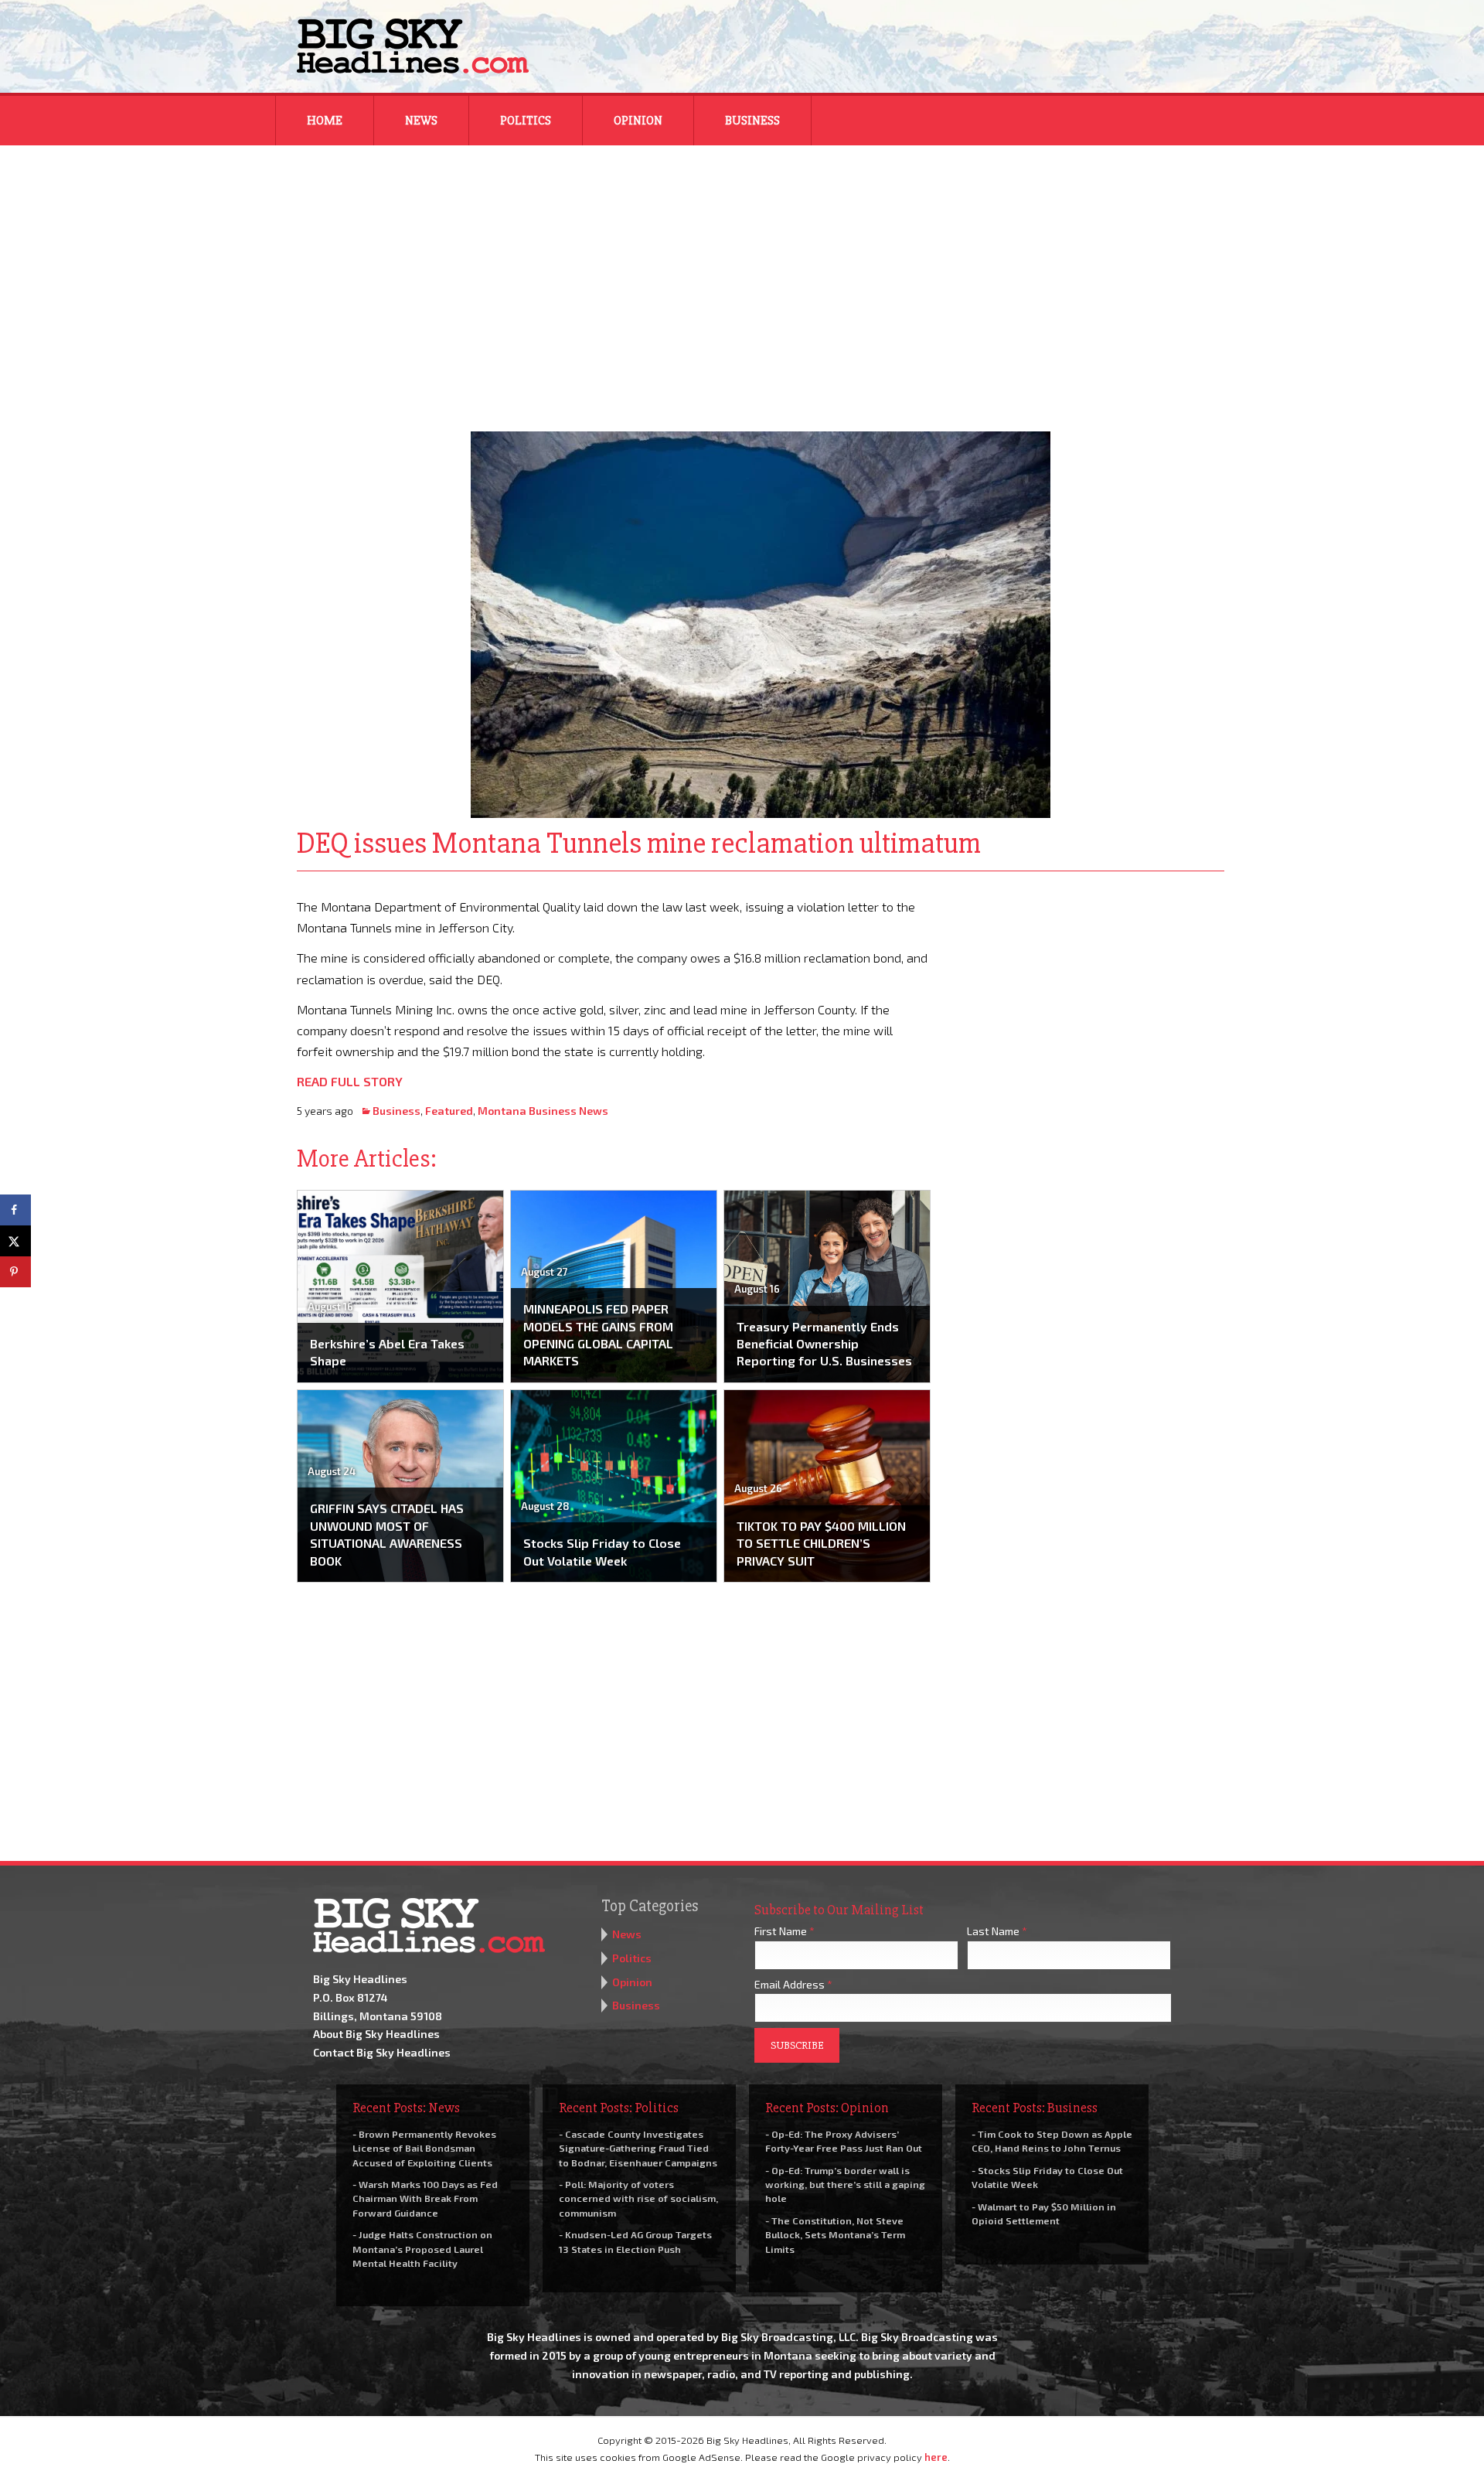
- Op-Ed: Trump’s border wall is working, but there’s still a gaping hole (845, 2184)
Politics (526, 121)
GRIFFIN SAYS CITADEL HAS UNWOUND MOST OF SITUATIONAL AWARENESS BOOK (387, 1534)
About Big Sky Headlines (376, 2034)
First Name (785, 1931)
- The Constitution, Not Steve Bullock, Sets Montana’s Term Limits (835, 2234)
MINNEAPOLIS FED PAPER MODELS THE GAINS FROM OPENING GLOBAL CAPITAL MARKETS (598, 1334)
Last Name (997, 1931)
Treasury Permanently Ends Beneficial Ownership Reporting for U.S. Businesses (824, 1344)
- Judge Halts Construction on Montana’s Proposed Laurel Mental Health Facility (422, 2248)
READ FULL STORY (350, 1081)
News (421, 121)
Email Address (793, 1984)
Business (752, 121)
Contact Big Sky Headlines (382, 2052)
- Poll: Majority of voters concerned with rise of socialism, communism (638, 2198)
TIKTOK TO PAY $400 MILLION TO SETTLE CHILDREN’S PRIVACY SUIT (821, 1543)
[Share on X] (15, 1241)
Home (325, 121)
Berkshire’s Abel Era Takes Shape (387, 1352)
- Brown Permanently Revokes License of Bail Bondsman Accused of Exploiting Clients (424, 2148)
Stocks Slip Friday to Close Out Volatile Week (602, 1551)
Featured (449, 1111)
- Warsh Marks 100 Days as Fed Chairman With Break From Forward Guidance (425, 2198)
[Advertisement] (742, 278)
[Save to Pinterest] (15, 1272)
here (936, 2457)
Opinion (638, 121)
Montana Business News (543, 1111)
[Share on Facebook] (15, 1210)
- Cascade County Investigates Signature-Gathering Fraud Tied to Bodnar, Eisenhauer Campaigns (638, 2148)
